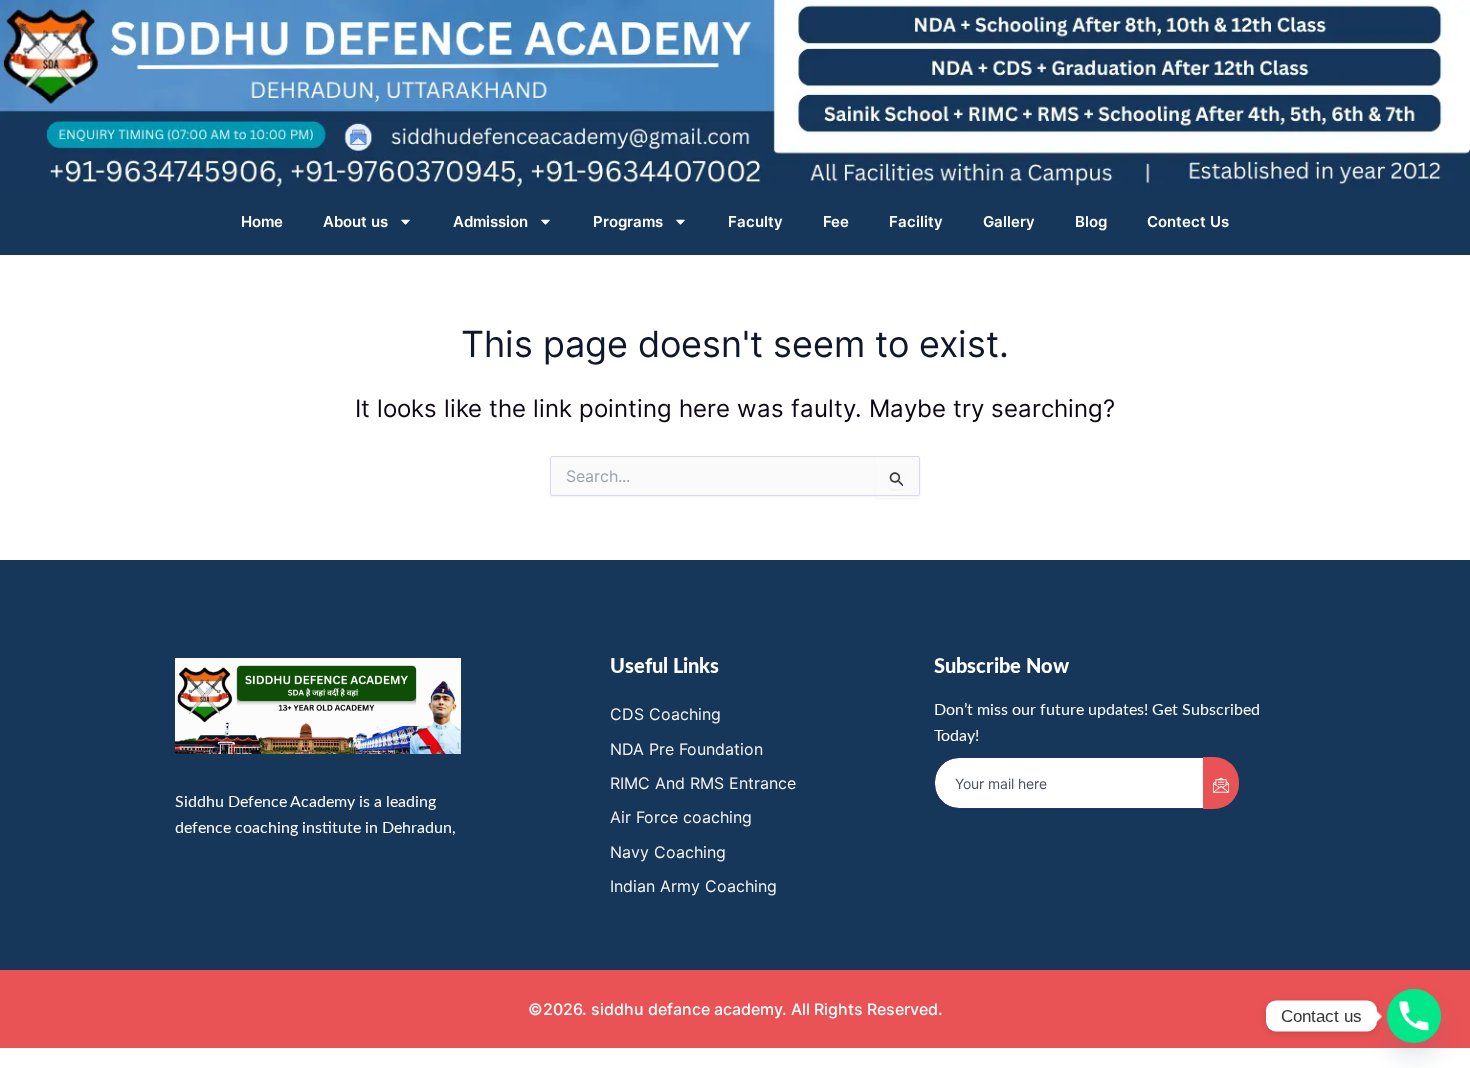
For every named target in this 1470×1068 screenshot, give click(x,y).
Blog (1091, 221)
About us (355, 221)
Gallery (1009, 221)
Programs (628, 221)
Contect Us (1188, 221)
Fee (836, 221)
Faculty (755, 221)
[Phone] (1414, 1016)
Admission (490, 221)
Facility (916, 221)
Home (262, 221)
